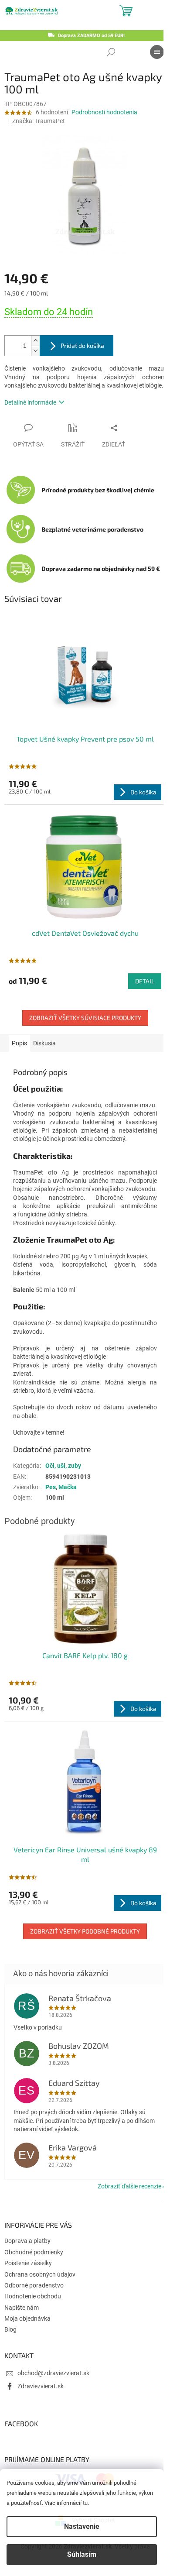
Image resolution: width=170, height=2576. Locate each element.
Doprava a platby (27, 2241)
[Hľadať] (111, 52)
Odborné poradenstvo (34, 2285)
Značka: (39, 121)
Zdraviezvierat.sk (41, 2386)
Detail (145, 981)
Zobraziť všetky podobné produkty (85, 1931)
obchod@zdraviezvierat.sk (53, 2373)
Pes (51, 1487)
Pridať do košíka (82, 345)
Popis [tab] (19, 1043)
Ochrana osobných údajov (40, 2274)
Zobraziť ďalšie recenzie (129, 2186)
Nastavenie (82, 2526)
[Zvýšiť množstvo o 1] (35, 341)
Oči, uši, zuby (63, 1466)
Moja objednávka (27, 2318)
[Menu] (157, 52)
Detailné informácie (30, 402)
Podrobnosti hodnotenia (104, 112)
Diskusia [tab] (44, 1043)
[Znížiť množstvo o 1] (35, 351)
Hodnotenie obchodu (33, 2296)
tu (85, 2503)
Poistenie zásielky (28, 2263)
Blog (10, 2329)
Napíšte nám (22, 2308)
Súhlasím (82, 2554)
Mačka (68, 1487)
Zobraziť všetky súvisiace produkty (85, 1018)
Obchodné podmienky (34, 2252)
